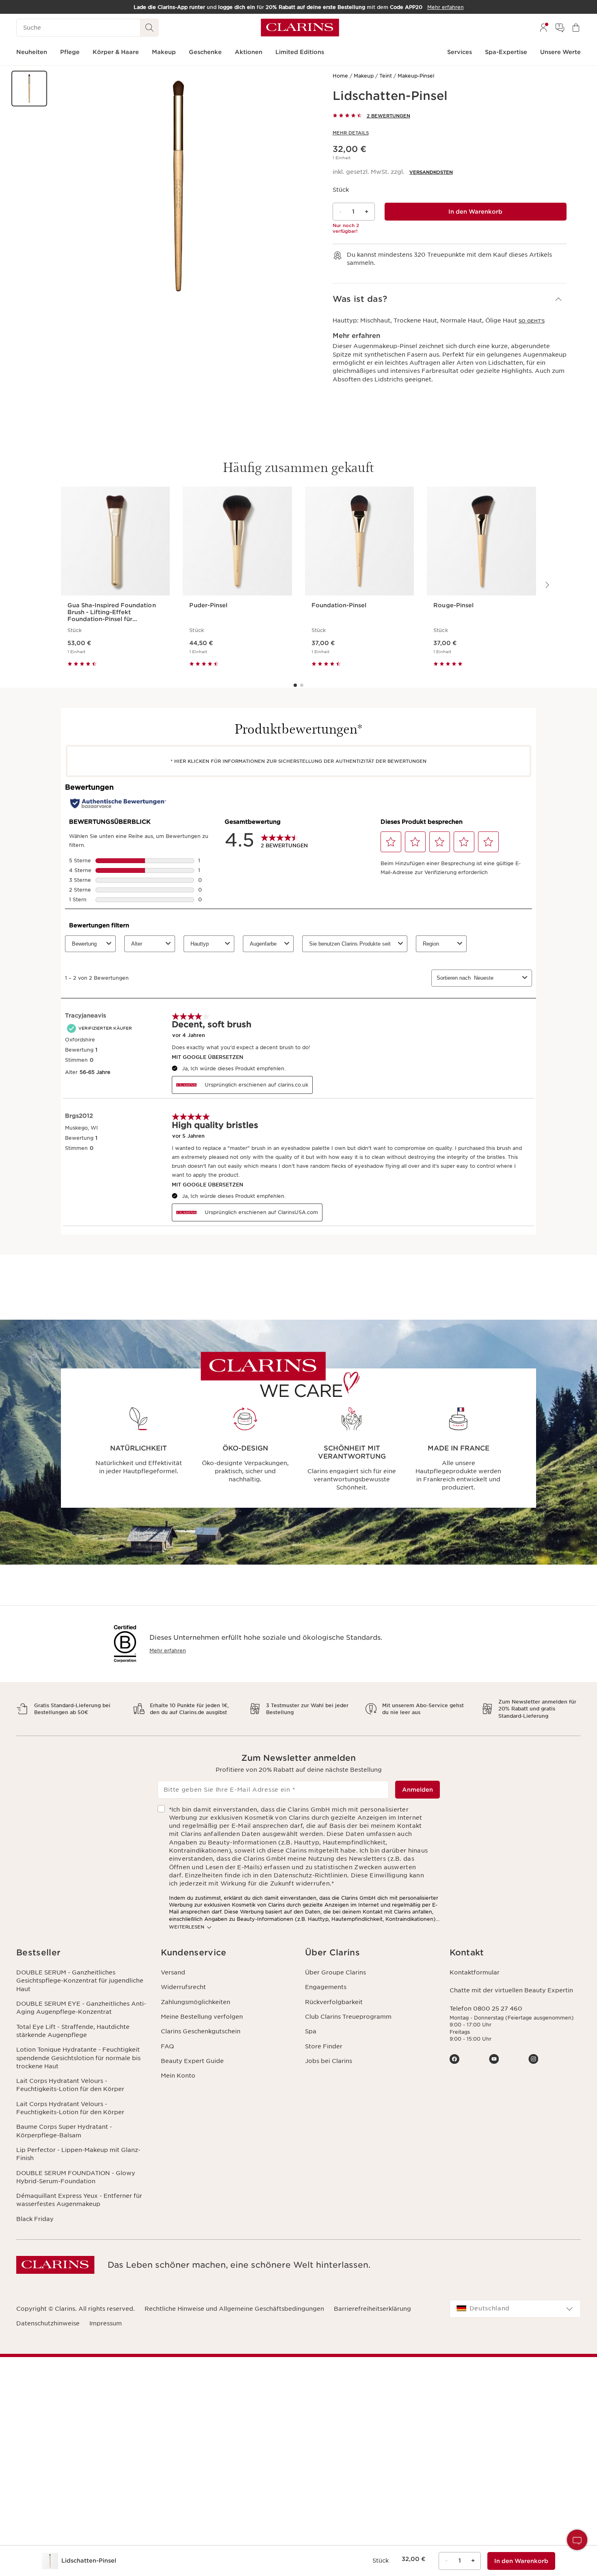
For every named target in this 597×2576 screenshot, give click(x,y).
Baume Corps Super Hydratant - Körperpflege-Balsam (64, 2131)
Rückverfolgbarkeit (334, 2002)
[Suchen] (149, 28)
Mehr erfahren (168, 1651)
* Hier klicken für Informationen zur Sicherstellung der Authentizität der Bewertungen (298, 761)
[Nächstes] (547, 585)
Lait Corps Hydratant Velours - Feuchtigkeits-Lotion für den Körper (70, 2085)
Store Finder (324, 2046)
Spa (311, 2031)
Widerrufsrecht (183, 1987)
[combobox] (515, 2309)
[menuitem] (543, 28)
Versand (173, 1972)
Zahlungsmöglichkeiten (196, 2002)
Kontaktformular (475, 1972)
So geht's (532, 321)
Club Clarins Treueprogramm (348, 2017)
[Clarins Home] (300, 28)
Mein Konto (178, 2076)
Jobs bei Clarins (329, 2061)
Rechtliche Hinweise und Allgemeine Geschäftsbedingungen (234, 2309)
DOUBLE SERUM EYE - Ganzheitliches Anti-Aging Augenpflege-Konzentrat (81, 2008)
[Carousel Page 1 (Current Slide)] (295, 685)
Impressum (106, 2323)
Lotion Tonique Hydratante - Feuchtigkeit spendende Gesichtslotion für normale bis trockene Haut (78, 2058)
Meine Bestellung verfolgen (202, 2017)
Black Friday (35, 2219)
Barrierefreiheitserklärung (372, 2309)
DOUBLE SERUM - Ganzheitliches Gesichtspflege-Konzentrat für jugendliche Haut (80, 1981)
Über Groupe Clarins (335, 1972)
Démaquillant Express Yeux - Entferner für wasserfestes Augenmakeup (79, 2200)
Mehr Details (351, 133)
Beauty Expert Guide (192, 2061)
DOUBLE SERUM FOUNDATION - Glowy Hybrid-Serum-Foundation (76, 2177)
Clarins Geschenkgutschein (201, 2031)
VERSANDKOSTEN (431, 172)
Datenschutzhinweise (48, 2323)
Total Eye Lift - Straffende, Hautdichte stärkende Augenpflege (73, 2031)
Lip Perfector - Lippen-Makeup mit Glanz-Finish (78, 2154)
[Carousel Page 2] (302, 685)
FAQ (167, 2046)
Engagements (326, 1987)
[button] (29, 89)
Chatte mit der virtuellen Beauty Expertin (511, 1990)
